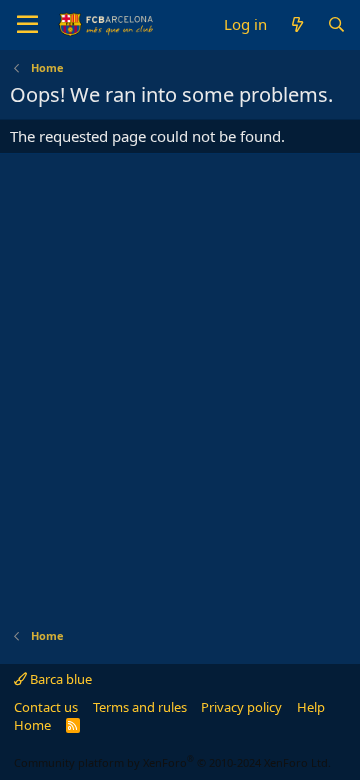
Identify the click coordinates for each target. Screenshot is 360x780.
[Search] (336, 24)
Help (311, 707)
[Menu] (27, 25)
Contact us (46, 707)
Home (32, 725)
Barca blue (59, 679)
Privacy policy (241, 707)
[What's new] (296, 24)
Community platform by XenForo (172, 762)
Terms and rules (140, 707)
